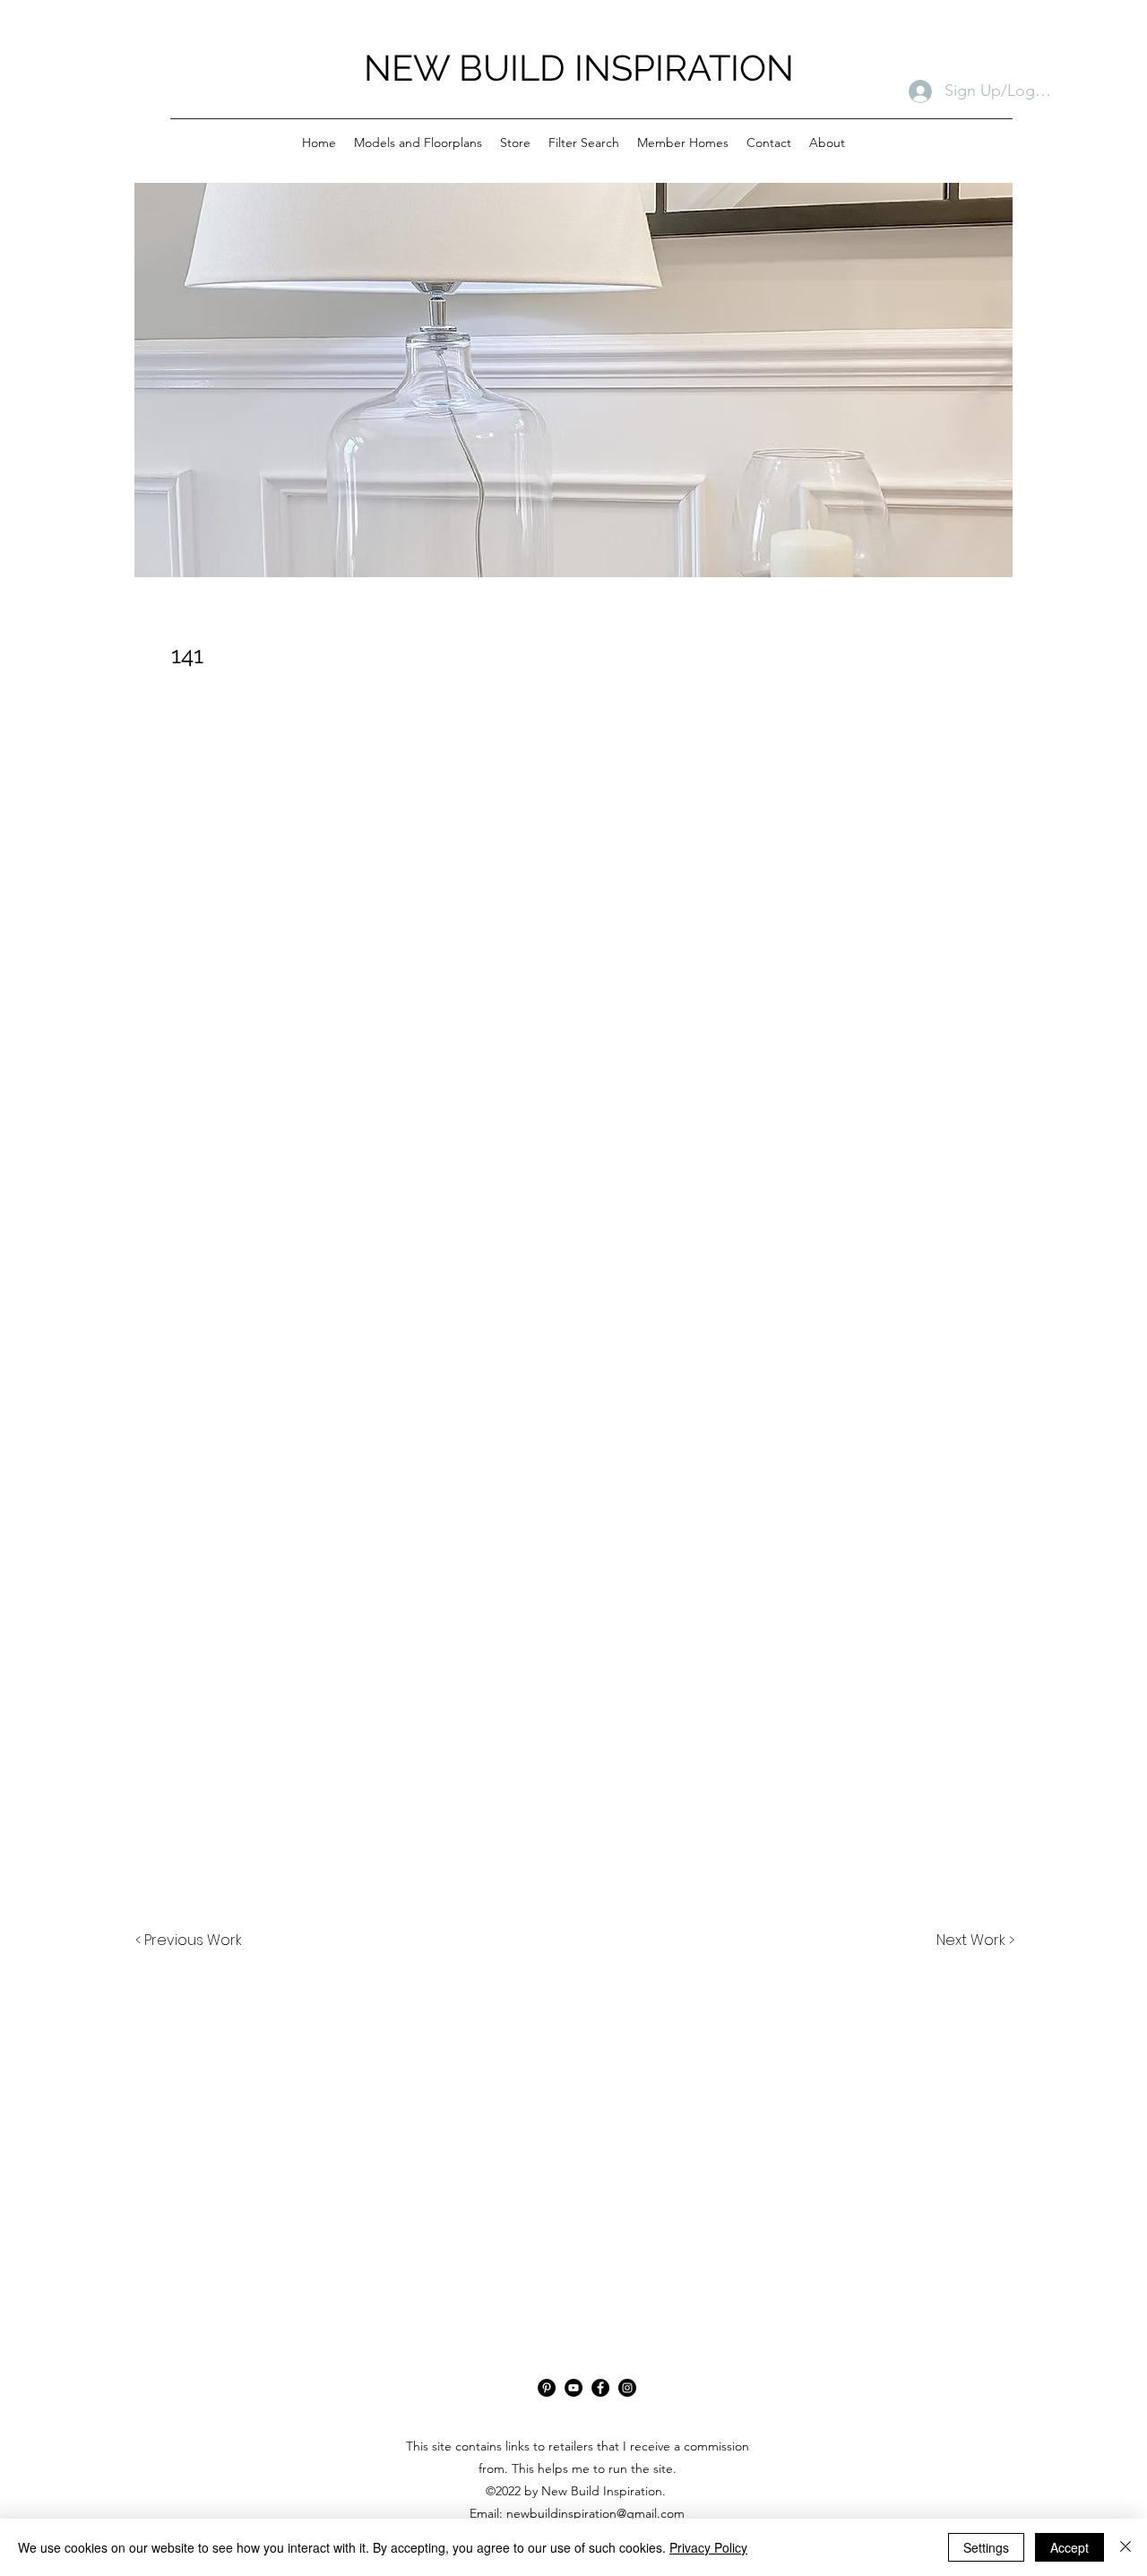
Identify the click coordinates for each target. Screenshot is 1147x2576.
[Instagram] (627, 2388)
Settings (986, 2547)
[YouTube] (573, 2388)
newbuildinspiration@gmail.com (595, 2513)
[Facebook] (600, 2388)
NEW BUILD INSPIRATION (579, 68)
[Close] (1125, 2547)
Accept (1069, 2547)
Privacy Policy (708, 2547)
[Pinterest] (547, 2388)
